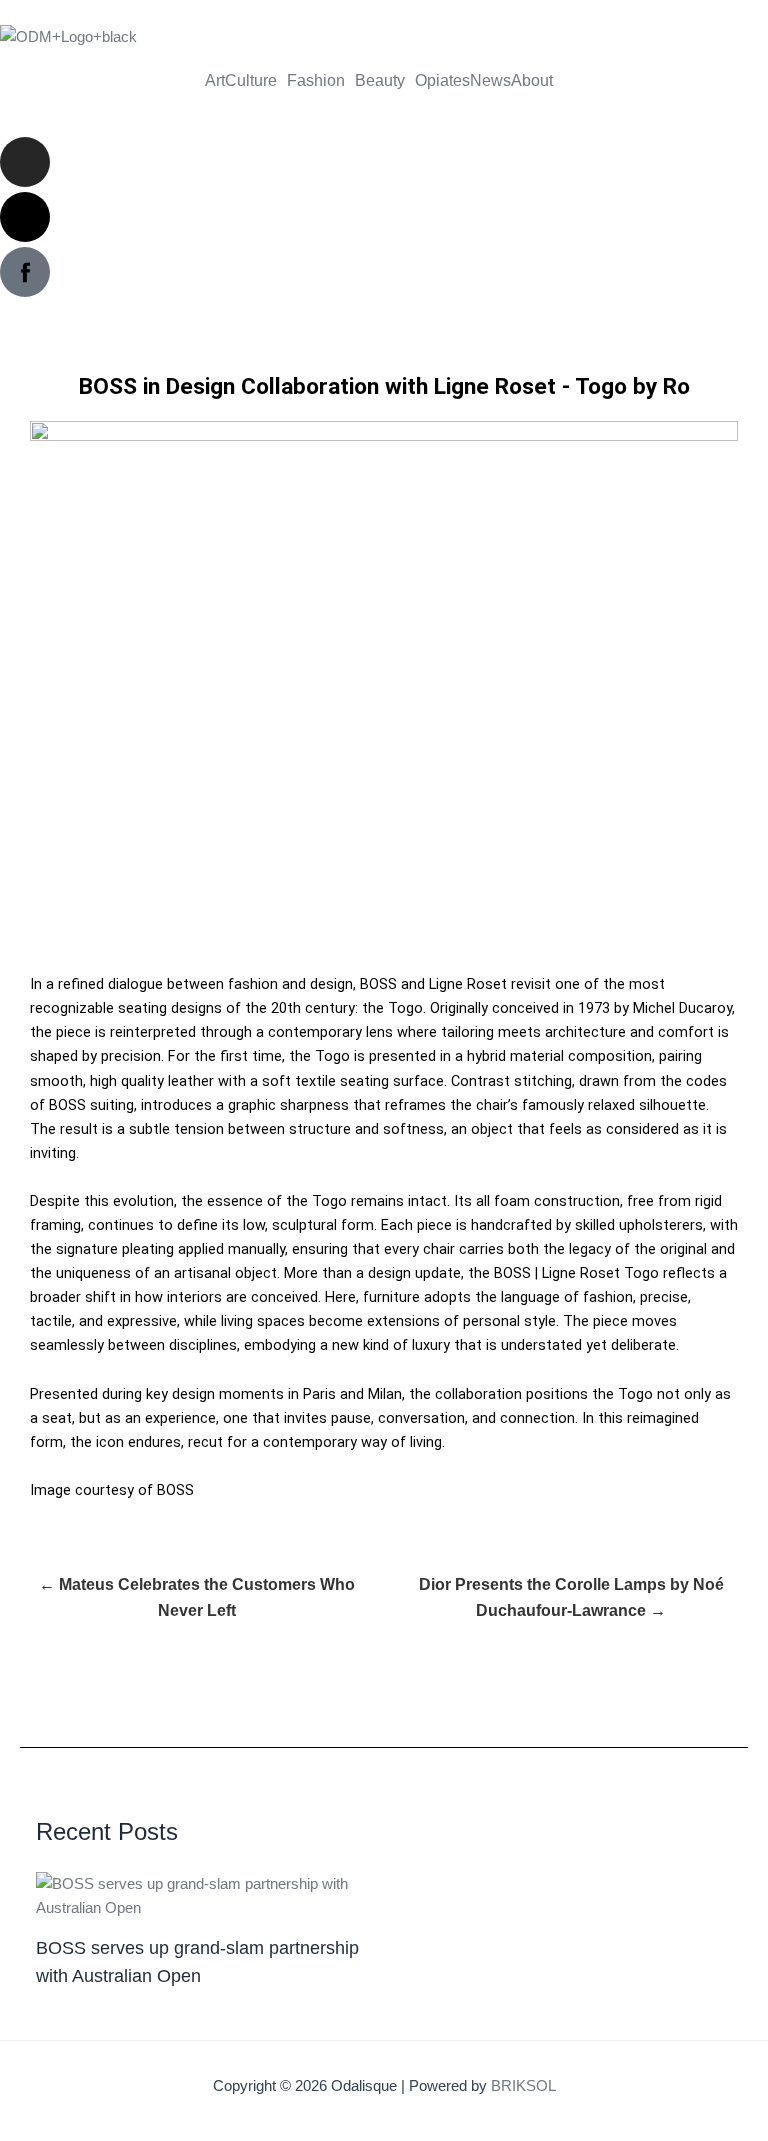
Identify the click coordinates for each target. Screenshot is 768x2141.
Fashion (316, 81)
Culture (251, 81)
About (532, 81)
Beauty (380, 81)
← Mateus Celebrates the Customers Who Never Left (197, 1597)
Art (215, 81)
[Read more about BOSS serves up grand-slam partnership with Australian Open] (203, 1894)
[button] (256, 81)
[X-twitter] (25, 217)
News (490, 81)
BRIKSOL (523, 2086)
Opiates (442, 81)
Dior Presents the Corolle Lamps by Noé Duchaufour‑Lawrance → (571, 1597)
